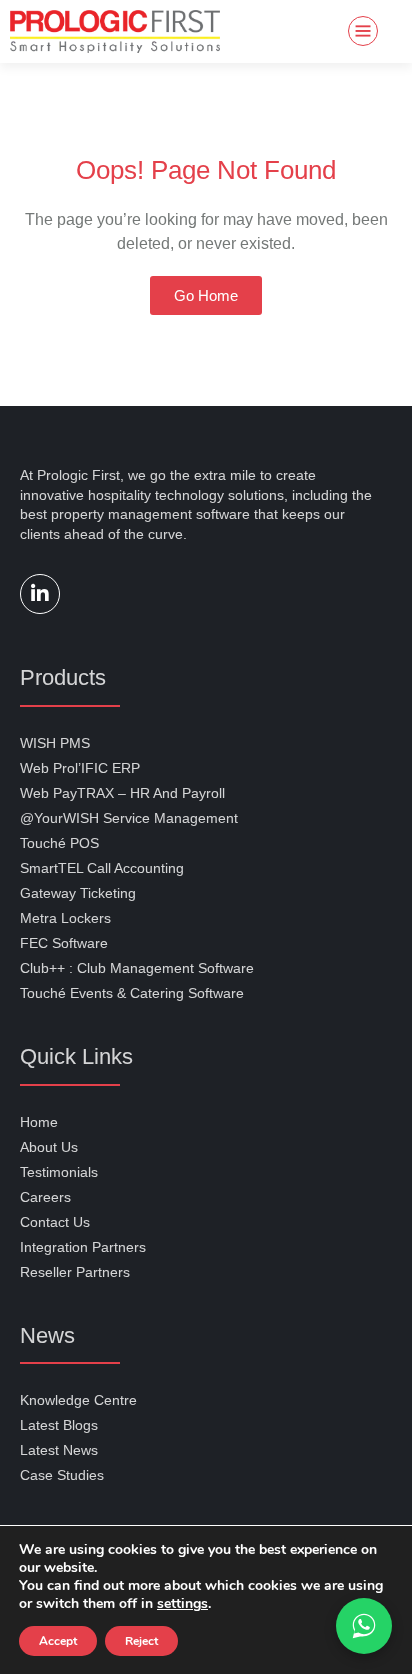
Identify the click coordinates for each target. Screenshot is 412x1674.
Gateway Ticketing (78, 893)
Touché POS (59, 843)
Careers (45, 1197)
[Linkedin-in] (40, 594)
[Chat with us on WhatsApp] (364, 1626)
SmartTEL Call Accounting (102, 868)
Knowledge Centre (78, 1400)
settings (182, 1604)
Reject (141, 1641)
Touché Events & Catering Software (132, 993)
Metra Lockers (65, 918)
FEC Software (64, 943)
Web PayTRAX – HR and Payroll (122, 793)
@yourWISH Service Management (129, 818)
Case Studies (62, 1475)
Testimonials (59, 1172)
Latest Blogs (59, 1425)
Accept (58, 1641)
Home (39, 1122)
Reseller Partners (75, 1272)
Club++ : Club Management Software (137, 968)
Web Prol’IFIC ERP (80, 768)
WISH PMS (55, 743)
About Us (49, 1147)
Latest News (59, 1450)
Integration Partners (83, 1247)
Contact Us (55, 1222)
